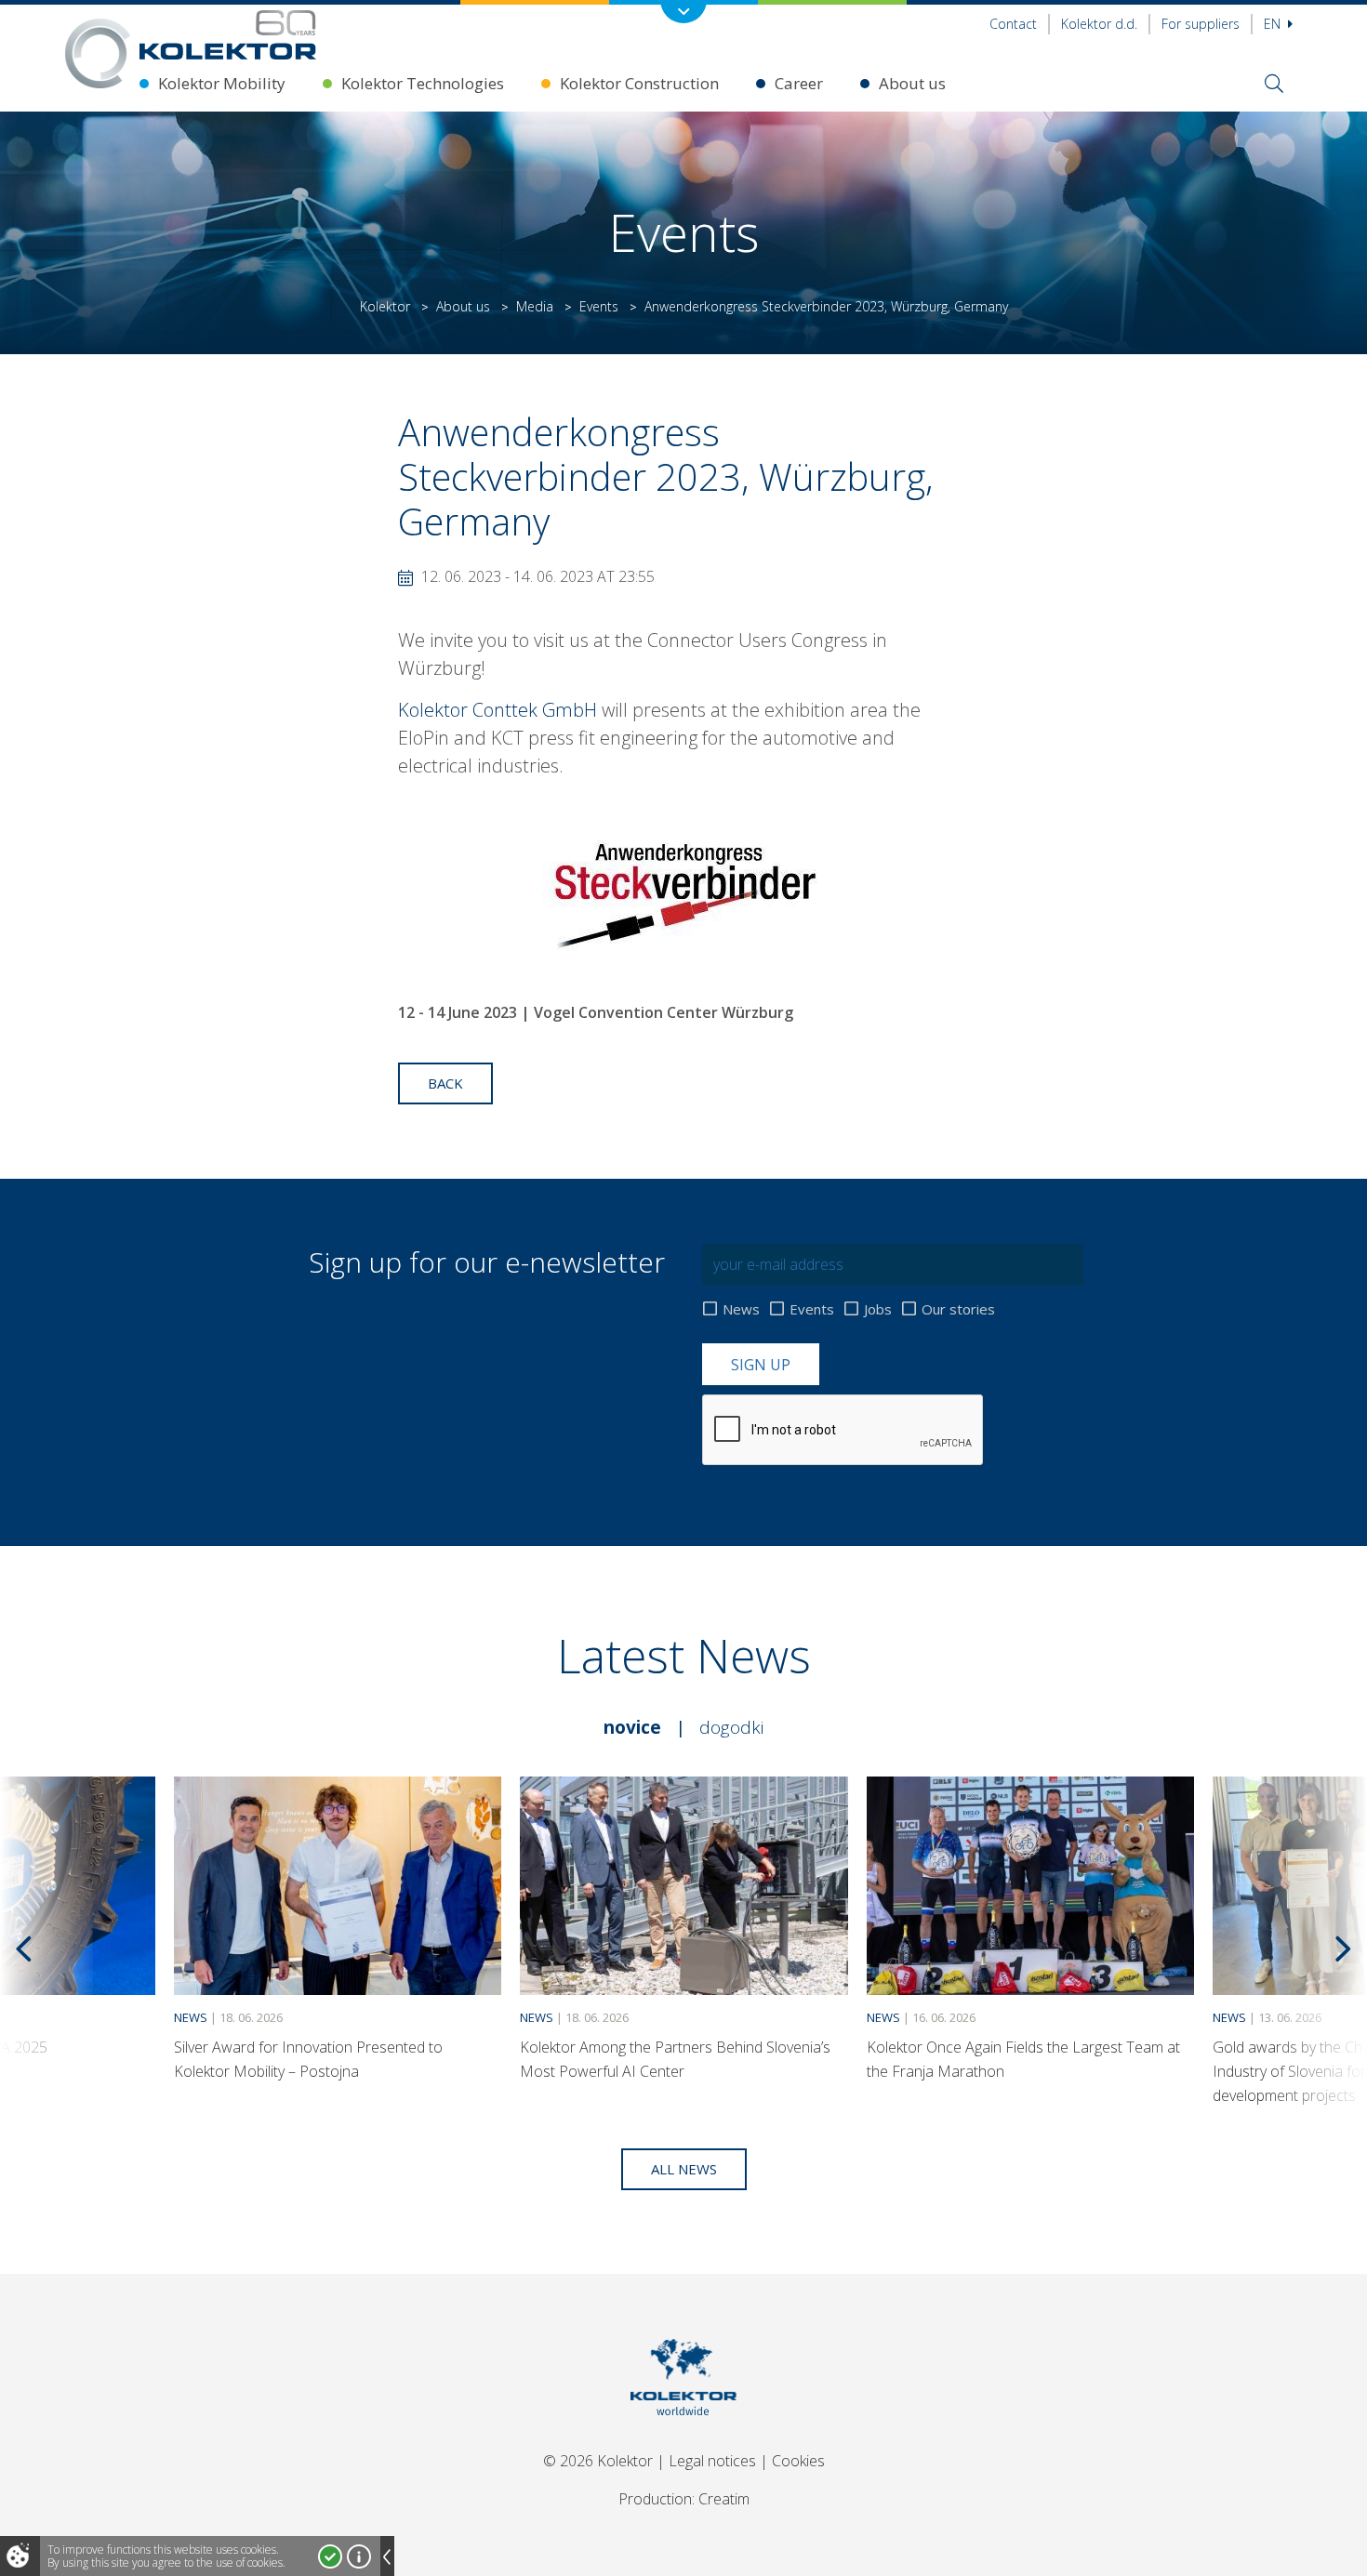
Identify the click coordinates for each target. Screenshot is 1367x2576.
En (1274, 24)
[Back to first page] (228, 35)
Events (599, 306)
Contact (1013, 24)
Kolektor (385, 306)
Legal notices (712, 2461)
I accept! (330, 2556)
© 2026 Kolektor (598, 2461)
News (741, 1309)
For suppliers (1201, 24)
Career (799, 83)
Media (535, 306)
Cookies (798, 2461)
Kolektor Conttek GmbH (498, 710)
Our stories (958, 1309)
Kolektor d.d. (1099, 24)
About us (912, 83)
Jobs (878, 1309)
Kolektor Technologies (423, 83)
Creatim (724, 2499)
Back (445, 1083)
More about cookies (359, 2556)
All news (684, 2169)
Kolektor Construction (639, 83)
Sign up (761, 1365)
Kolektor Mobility (222, 83)
